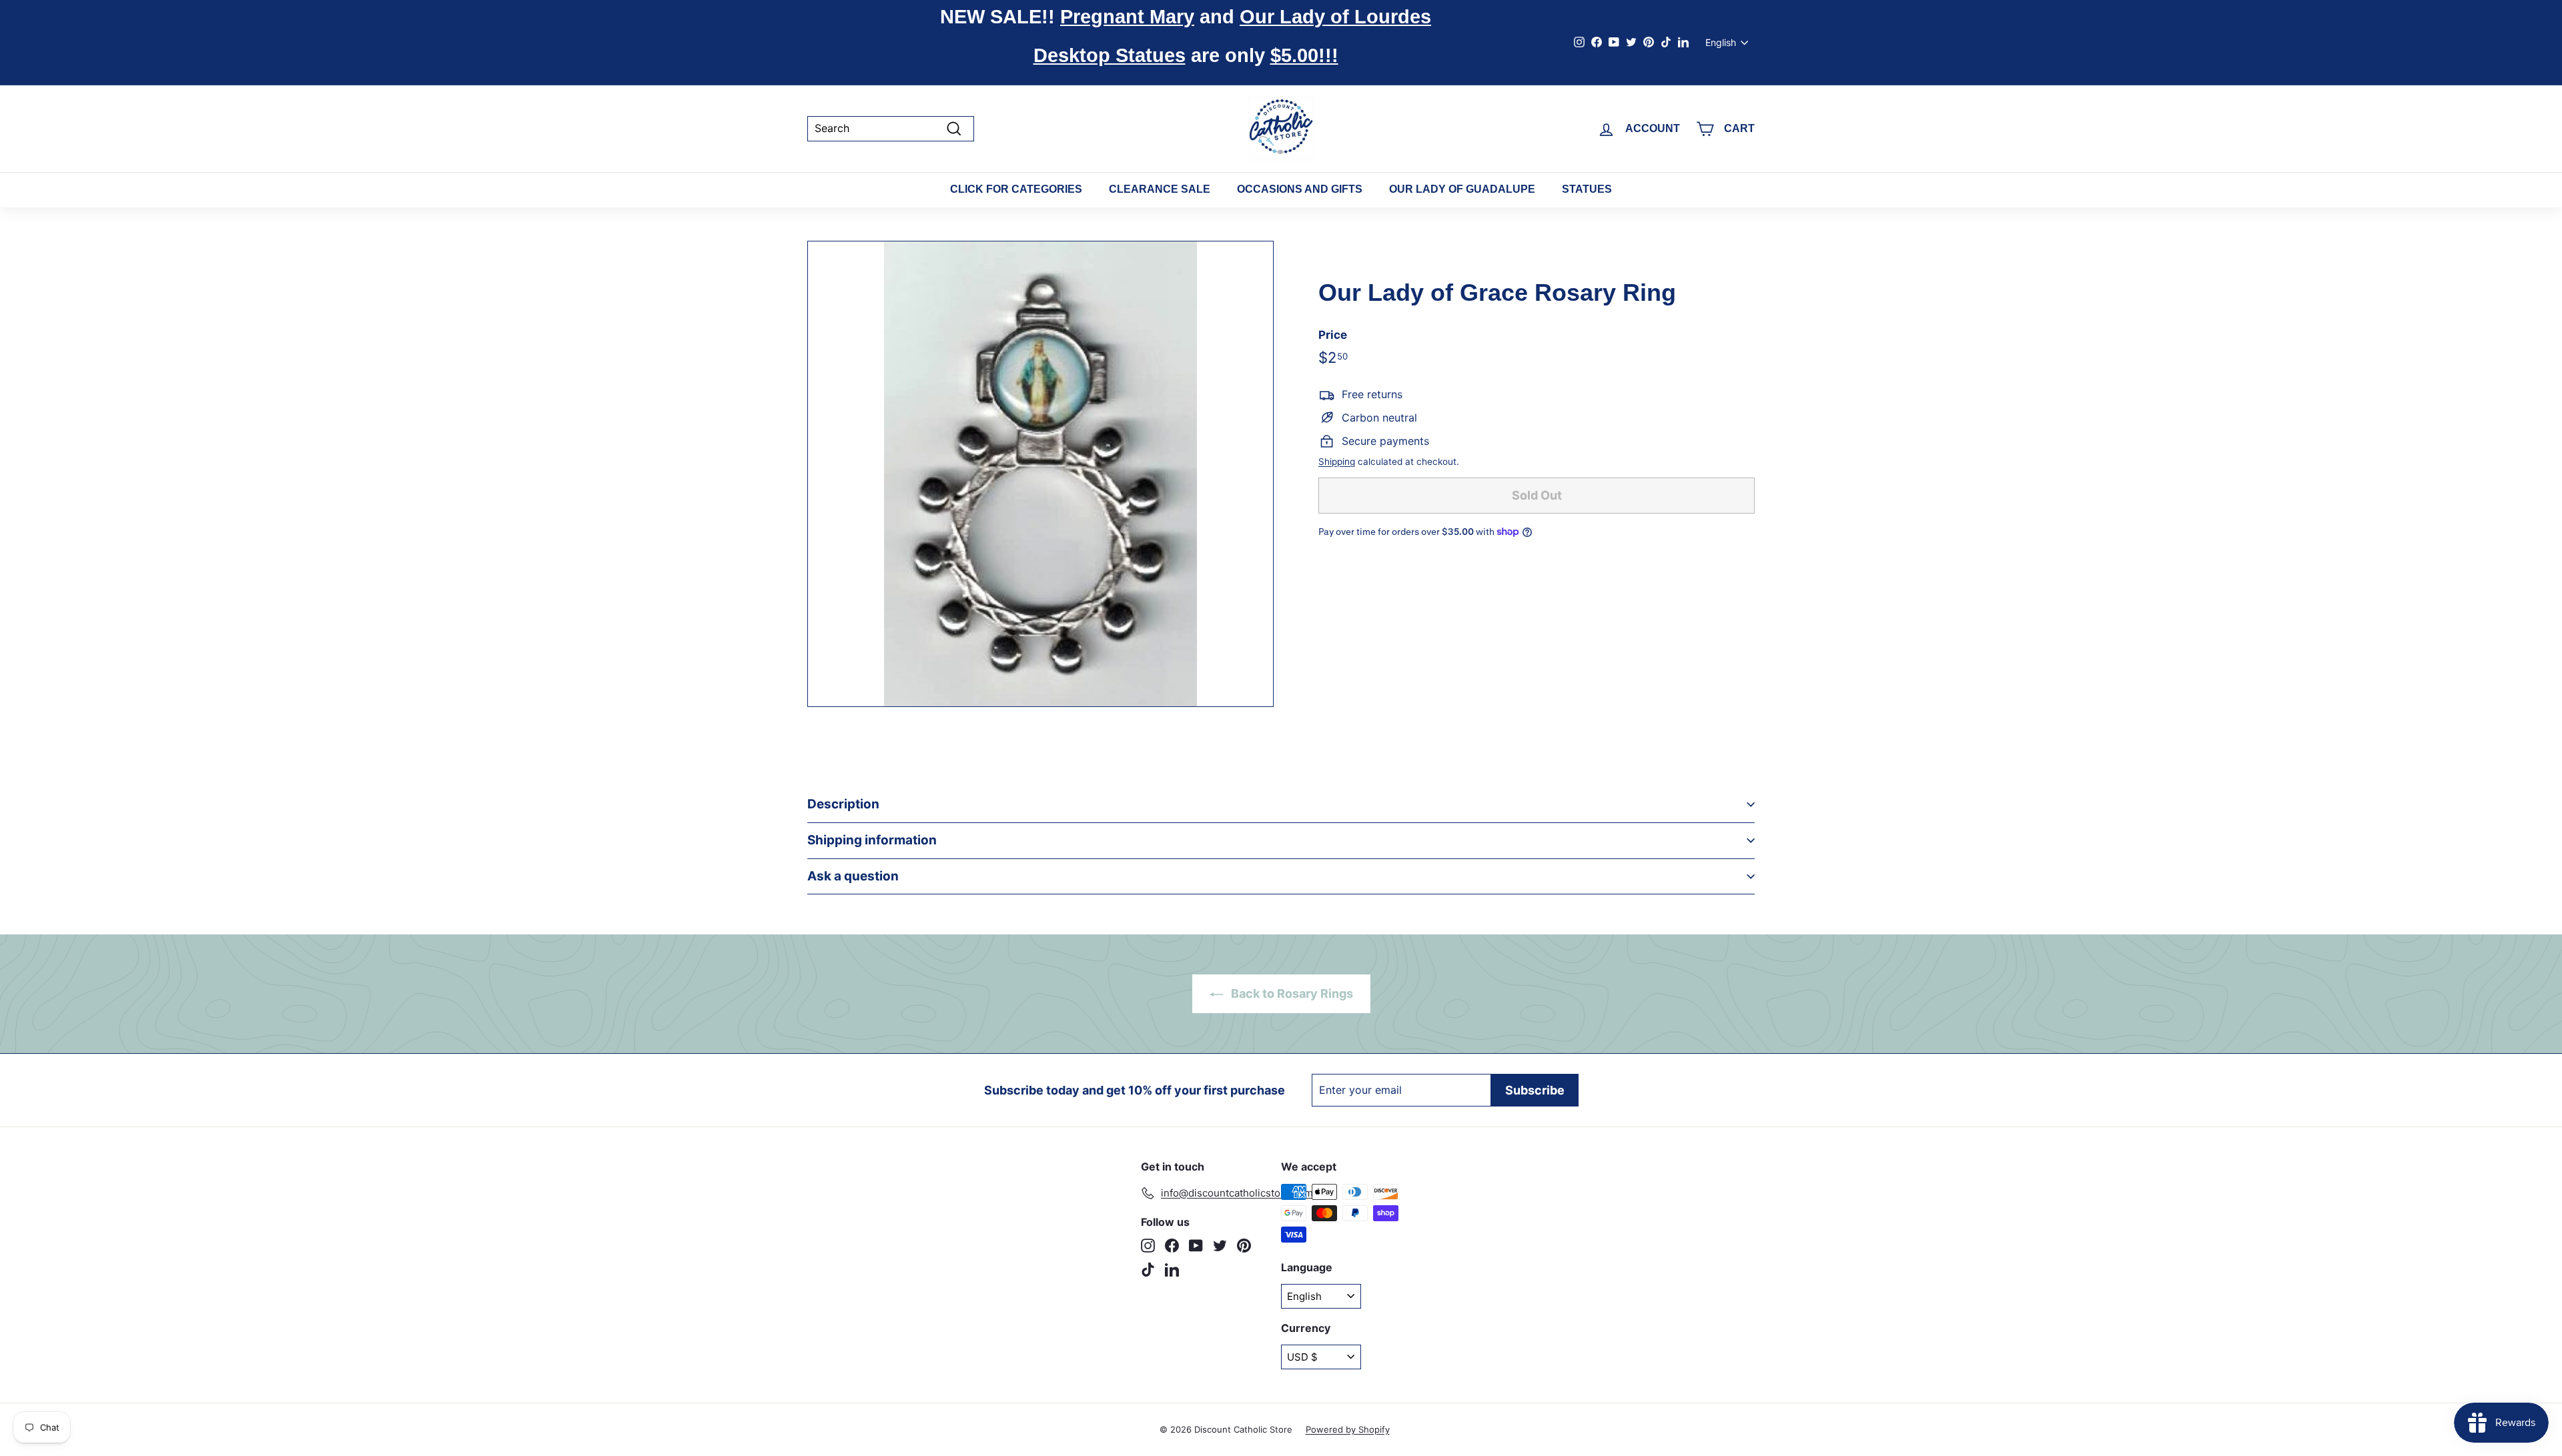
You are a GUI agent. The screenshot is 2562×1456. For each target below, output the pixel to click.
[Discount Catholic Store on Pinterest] (1244, 1246)
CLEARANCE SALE (1160, 189)
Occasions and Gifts (1300, 189)
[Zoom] (1040, 474)
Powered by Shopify (1348, 1429)
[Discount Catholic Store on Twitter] (1220, 1246)
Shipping (1337, 462)
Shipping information (872, 840)
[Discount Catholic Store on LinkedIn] (1172, 1270)
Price (1333, 335)
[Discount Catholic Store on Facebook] (1172, 1246)
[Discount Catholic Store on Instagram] (1148, 1246)
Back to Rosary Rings (1291, 993)
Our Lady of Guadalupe (1462, 189)
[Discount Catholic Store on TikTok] (1148, 1270)
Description (843, 804)
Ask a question (853, 876)
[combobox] (891, 128)
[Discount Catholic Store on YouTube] (1196, 1246)
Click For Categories (1016, 189)
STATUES (1587, 189)
